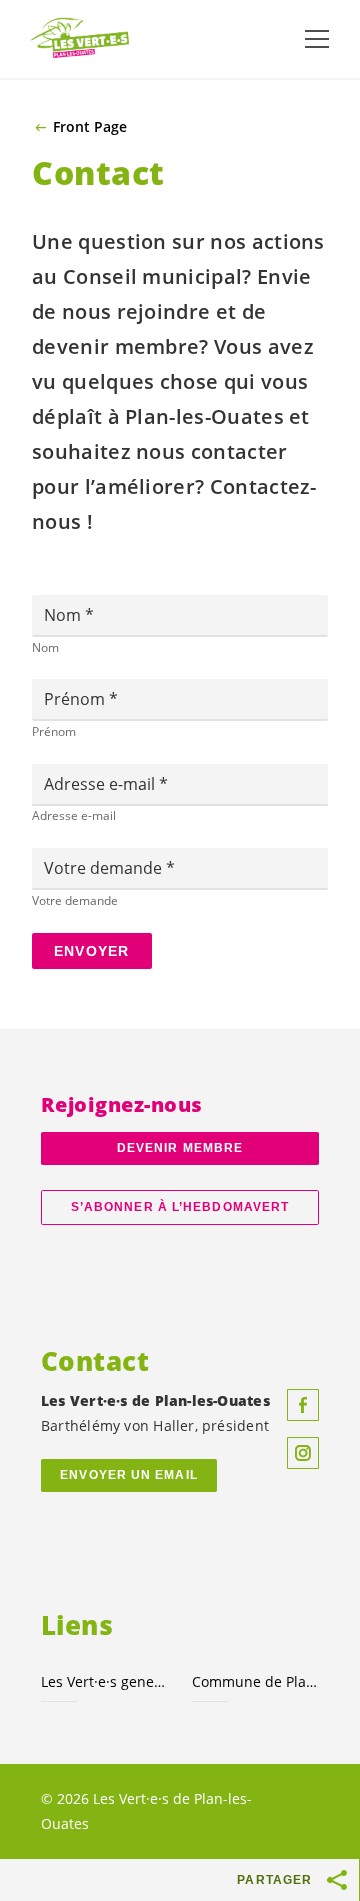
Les (104, 1681)
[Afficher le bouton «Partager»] (338, 1880)
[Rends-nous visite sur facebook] (303, 1405)
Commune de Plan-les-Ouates (255, 1681)
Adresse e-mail (101, 784)
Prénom (76, 699)
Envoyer (92, 951)
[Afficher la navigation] (317, 39)
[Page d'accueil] (80, 39)
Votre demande (105, 868)
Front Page (90, 127)
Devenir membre (180, 1148)
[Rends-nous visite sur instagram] (303, 1453)
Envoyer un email (129, 1475)
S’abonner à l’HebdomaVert (180, 1207)
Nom (64, 615)
